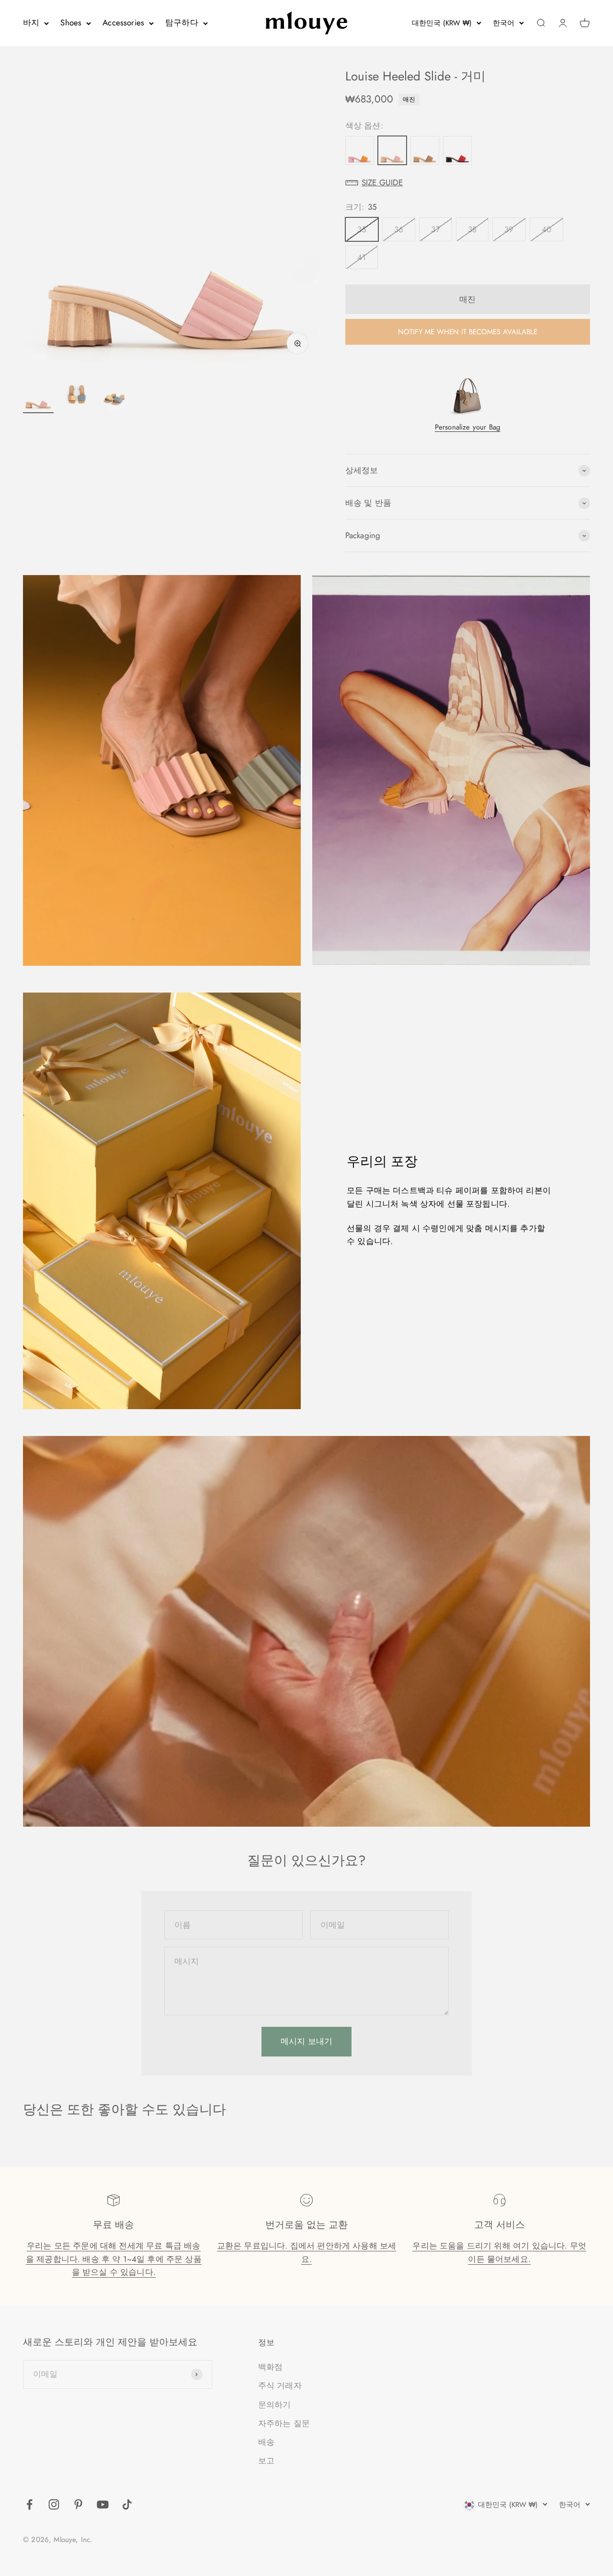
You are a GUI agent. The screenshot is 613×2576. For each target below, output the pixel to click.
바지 (31, 23)
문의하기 (275, 2405)
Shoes (71, 23)
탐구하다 (182, 23)
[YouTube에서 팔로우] (103, 2504)
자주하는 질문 (284, 2423)
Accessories (123, 23)
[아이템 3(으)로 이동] (115, 396)
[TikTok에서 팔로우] (127, 2504)
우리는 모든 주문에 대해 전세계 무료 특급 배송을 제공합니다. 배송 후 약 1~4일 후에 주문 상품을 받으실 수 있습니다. (114, 2259)
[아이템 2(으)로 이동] (77, 396)
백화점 (271, 2367)
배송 (266, 2442)
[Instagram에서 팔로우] (54, 2504)
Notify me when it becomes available (468, 332)
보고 (266, 2461)
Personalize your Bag (468, 427)
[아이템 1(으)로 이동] (38, 396)
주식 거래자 (280, 2385)
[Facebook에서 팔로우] (29, 2504)
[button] (468, 183)
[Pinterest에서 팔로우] (78, 2504)
